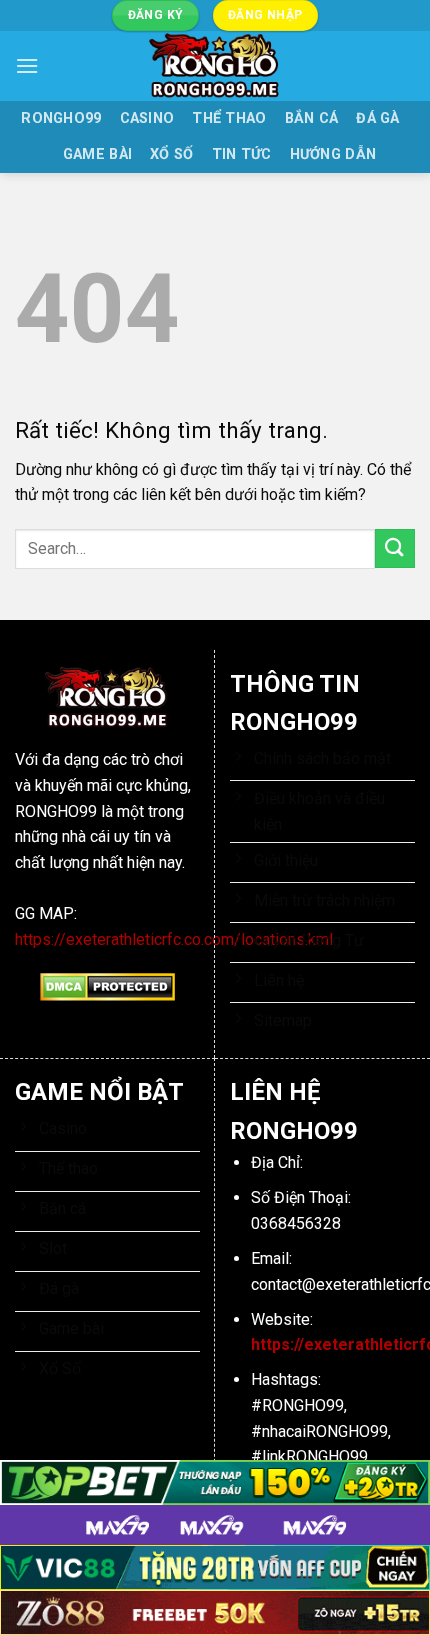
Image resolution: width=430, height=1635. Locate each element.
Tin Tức (242, 154)
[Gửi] (395, 548)
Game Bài (97, 154)
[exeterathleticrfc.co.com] (215, 66)
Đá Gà (377, 118)
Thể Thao (229, 118)
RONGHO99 (61, 118)
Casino (147, 118)
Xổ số (171, 154)
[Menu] (27, 65)
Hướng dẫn (333, 154)
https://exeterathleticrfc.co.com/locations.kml (174, 939)
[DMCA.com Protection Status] (107, 985)
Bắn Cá (312, 118)
